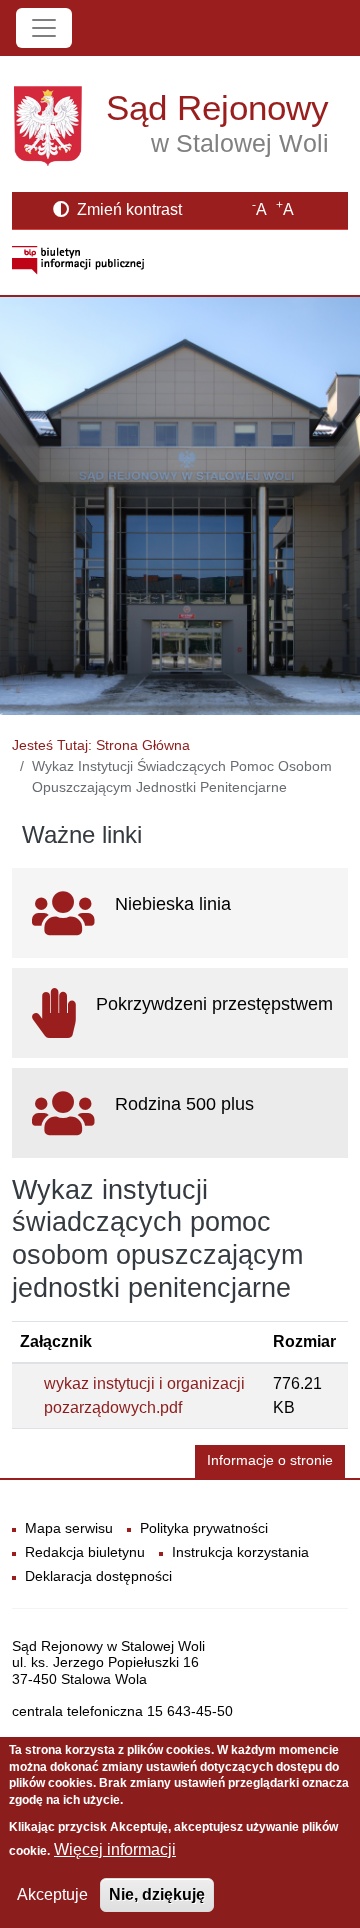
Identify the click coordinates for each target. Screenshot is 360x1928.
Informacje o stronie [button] (270, 1460)
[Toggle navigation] (44, 28)
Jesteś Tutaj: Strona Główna (101, 745)
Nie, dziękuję (157, 1894)
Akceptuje (52, 1894)
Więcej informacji (115, 1849)
